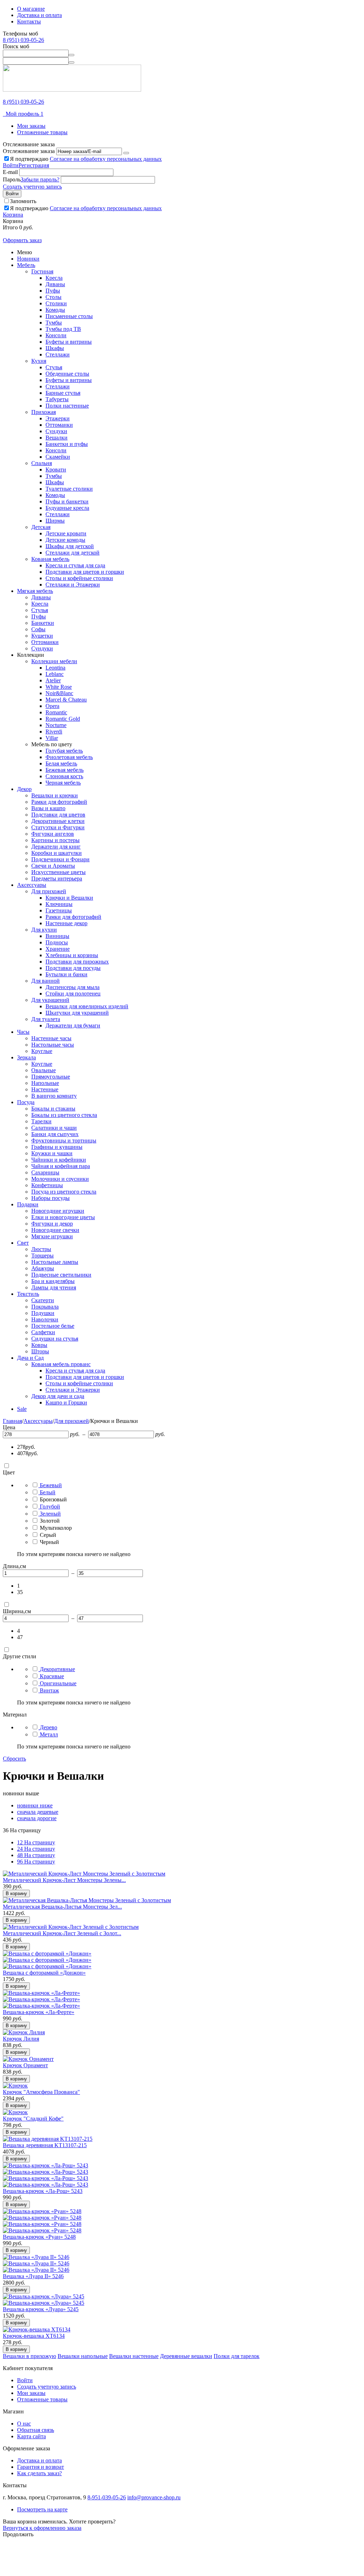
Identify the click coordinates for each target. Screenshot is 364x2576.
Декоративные (57, 1669)
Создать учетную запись (32, 187)
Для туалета (46, 1019)
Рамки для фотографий (59, 802)
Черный (49, 1542)
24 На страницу (36, 1849)
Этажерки (58, 418)
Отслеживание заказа (29, 151)
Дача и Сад (30, 1358)
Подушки (43, 1313)
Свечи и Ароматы (53, 866)
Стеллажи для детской (73, 553)
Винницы (57, 936)
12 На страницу (36, 1842)
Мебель (26, 265)
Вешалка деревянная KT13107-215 (45, 2145)
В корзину (16, 1893)
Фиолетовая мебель (69, 757)
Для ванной (45, 981)
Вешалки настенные (134, 2356)
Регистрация (34, 165)
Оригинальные (58, 1683)
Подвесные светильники (61, 1275)
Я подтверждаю (86, 159)
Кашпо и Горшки (66, 1402)
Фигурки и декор (52, 1224)
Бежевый (51, 1485)
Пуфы (53, 291)
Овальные (44, 1070)
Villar (52, 738)
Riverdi (54, 732)
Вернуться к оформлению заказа (42, 2528)
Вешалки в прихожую (30, 2356)
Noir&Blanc (59, 693)
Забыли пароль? (40, 179)
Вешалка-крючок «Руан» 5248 (39, 2237)
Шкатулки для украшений (77, 1013)
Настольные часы (53, 1045)
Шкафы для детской (70, 546)
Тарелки (41, 1121)
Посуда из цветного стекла (64, 1192)
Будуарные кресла (67, 508)
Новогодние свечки (55, 1230)
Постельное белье (53, 1326)
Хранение (58, 949)
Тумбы (54, 323)
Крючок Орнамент (25, 2065)
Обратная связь (36, 2430)
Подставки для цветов (58, 815)
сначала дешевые (38, 1812)
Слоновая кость (64, 776)
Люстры (41, 1249)
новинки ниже (35, 1805)
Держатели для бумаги (73, 1025)
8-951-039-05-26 (107, 2497)
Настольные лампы (55, 1262)
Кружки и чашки (52, 1153)
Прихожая (44, 412)
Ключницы (59, 904)
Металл (49, 1734)
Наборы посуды (50, 1198)
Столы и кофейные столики (79, 578)
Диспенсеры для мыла (73, 987)
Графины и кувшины (57, 1147)
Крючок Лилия (21, 2039)
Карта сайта (31, 2436)
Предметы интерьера (57, 878)
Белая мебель (61, 763)
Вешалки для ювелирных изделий (87, 1006)
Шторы (40, 1351)
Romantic (56, 712)
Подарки (28, 1204)
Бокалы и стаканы (53, 1109)
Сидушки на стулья (55, 1339)
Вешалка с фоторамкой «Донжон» (44, 1973)
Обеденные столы (67, 374)
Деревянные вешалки (186, 2356)
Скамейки (58, 457)
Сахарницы (45, 1172)
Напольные (45, 1083)
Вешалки (57, 438)
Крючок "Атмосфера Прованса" (41, 2092)
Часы (23, 1032)
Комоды (55, 310)
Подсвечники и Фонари (60, 859)
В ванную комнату (54, 1096)
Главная (12, 1421)
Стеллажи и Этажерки (73, 585)
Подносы (57, 942)
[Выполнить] (126, 153)
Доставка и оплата (39, 15)
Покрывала (45, 1307)
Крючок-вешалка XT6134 (34, 2336)
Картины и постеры (55, 840)
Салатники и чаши (54, 1128)
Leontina (55, 668)
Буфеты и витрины (69, 342)
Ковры (39, 1345)
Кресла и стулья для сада (75, 565)
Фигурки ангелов (53, 834)
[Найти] (71, 55)
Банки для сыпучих (55, 1134)
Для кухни (44, 930)
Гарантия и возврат (41, 2467)
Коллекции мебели (54, 661)
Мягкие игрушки (52, 1236)
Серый (48, 1535)
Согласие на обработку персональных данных (106, 159)
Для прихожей (49, 891)
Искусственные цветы (58, 872)
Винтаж (49, 1690)
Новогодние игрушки (58, 1211)
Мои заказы (31, 126)
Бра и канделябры (53, 1281)
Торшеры (42, 1256)
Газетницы (59, 910)
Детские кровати (66, 533)
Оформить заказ (22, 240)
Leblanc (55, 674)
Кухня (39, 361)
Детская (41, 527)
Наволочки (45, 1319)
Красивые (52, 1676)
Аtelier (53, 680)
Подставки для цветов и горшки (85, 572)
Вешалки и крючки (55, 795)
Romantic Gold (63, 719)
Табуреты (57, 399)
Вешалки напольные (83, 2356)
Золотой (50, 1521)
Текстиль (28, 1294)
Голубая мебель (64, 751)
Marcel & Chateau (66, 700)
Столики (56, 303)
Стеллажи (58, 354)
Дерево (49, 1727)
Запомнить (23, 201)
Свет (23, 1243)
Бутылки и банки (66, 974)
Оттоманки (59, 425)
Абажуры (43, 1268)
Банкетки (43, 623)
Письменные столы (69, 316)
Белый (48, 1492)
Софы (38, 629)
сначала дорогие (37, 1818)
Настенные (45, 1089)
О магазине (31, 9)
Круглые (42, 1051)
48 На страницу (36, 1855)
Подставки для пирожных (77, 962)
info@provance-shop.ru (154, 2497)
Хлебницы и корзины (72, 955)
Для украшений (50, 1000)
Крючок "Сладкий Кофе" (33, 2119)
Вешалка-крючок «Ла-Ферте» (39, 2012)
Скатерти (43, 1300)
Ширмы (55, 521)
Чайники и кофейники (59, 1160)
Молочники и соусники (60, 1179)
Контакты (29, 21)
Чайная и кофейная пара (61, 1166)
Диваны (55, 284)
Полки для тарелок (237, 2356)
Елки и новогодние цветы (63, 1217)
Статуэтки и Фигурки (58, 827)
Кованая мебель (50, 559)
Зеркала (26, 1057)
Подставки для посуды (73, 968)
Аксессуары (32, 885)
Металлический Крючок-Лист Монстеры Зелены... (64, 1880)
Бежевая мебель (65, 770)
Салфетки (43, 1332)
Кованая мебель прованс (61, 1364)
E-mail (10, 172)
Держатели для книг (56, 847)
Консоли (56, 335)
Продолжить (18, 2534)
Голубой (50, 1507)
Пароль (12, 179)
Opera (52, 706)
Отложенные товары (42, 132)
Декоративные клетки (58, 821)
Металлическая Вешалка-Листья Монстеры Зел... (62, 1907)
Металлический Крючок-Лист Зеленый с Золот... (62, 1933)
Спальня (42, 463)
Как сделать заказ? (39, 2473)
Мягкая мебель (35, 591)
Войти (11, 165)
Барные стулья (63, 393)
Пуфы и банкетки (67, 501)
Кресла (54, 278)
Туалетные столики (69, 489)
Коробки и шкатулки (57, 853)
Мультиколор (56, 1528)
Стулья (54, 367)
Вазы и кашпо (48, 808)
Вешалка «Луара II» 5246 (33, 2276)
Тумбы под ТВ (63, 329)
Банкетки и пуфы (67, 444)
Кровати (56, 470)
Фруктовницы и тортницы (64, 1140)
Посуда (26, 1102)
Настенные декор (66, 923)
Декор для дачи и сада (58, 1396)
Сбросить (14, 1759)
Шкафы (55, 348)
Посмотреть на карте (42, 2509)
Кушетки (42, 636)
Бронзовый (53, 1499)
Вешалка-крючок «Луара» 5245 (41, 2309)
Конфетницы (47, 1185)
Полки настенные (67, 406)
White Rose (59, 687)
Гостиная (42, 271)
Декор (24, 789)
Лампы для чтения (54, 1287)
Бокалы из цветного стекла (64, 1115)
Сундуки (56, 431)
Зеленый (50, 1514)
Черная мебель (63, 783)
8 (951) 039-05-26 (23, 40)
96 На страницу (36, 1862)
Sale (22, 1409)
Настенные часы (51, 1038)
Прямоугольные (51, 1077)
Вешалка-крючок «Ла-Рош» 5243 (43, 2191)
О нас (24, 2424)
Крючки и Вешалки (69, 898)
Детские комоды (65, 540)
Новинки (28, 259)
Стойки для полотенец (73, 994)
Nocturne (56, 725)
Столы (53, 297)
